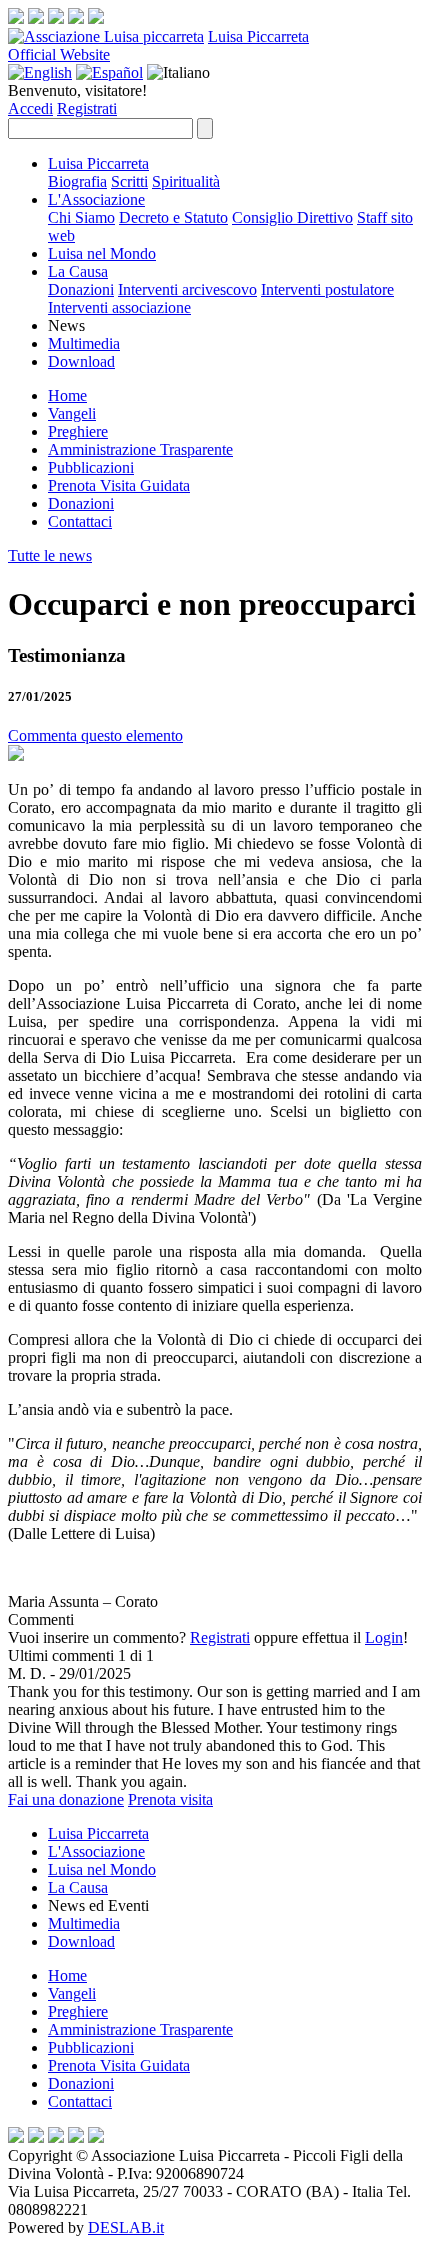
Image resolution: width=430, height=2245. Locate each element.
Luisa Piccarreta (258, 36)
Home (67, 395)
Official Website (59, 54)
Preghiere (78, 431)
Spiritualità (186, 181)
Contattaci (80, 521)
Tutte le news (50, 555)
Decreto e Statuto (173, 217)
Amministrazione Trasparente (140, 449)
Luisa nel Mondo (102, 253)
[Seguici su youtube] (76, 18)
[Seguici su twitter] (56, 18)
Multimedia (84, 343)
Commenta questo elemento (95, 735)
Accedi (30, 108)
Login (384, 1637)
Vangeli (72, 413)
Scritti (129, 181)
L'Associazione (96, 199)
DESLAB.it (126, 2227)
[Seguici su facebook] (16, 18)
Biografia (77, 181)
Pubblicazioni (91, 467)
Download (81, 361)
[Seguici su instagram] (36, 18)
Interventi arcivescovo (187, 289)
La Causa (78, 271)
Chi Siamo (81, 217)
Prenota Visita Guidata (119, 485)
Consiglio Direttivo (292, 217)
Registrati (87, 108)
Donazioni (81, 289)
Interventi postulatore (327, 289)
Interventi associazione (119, 307)
